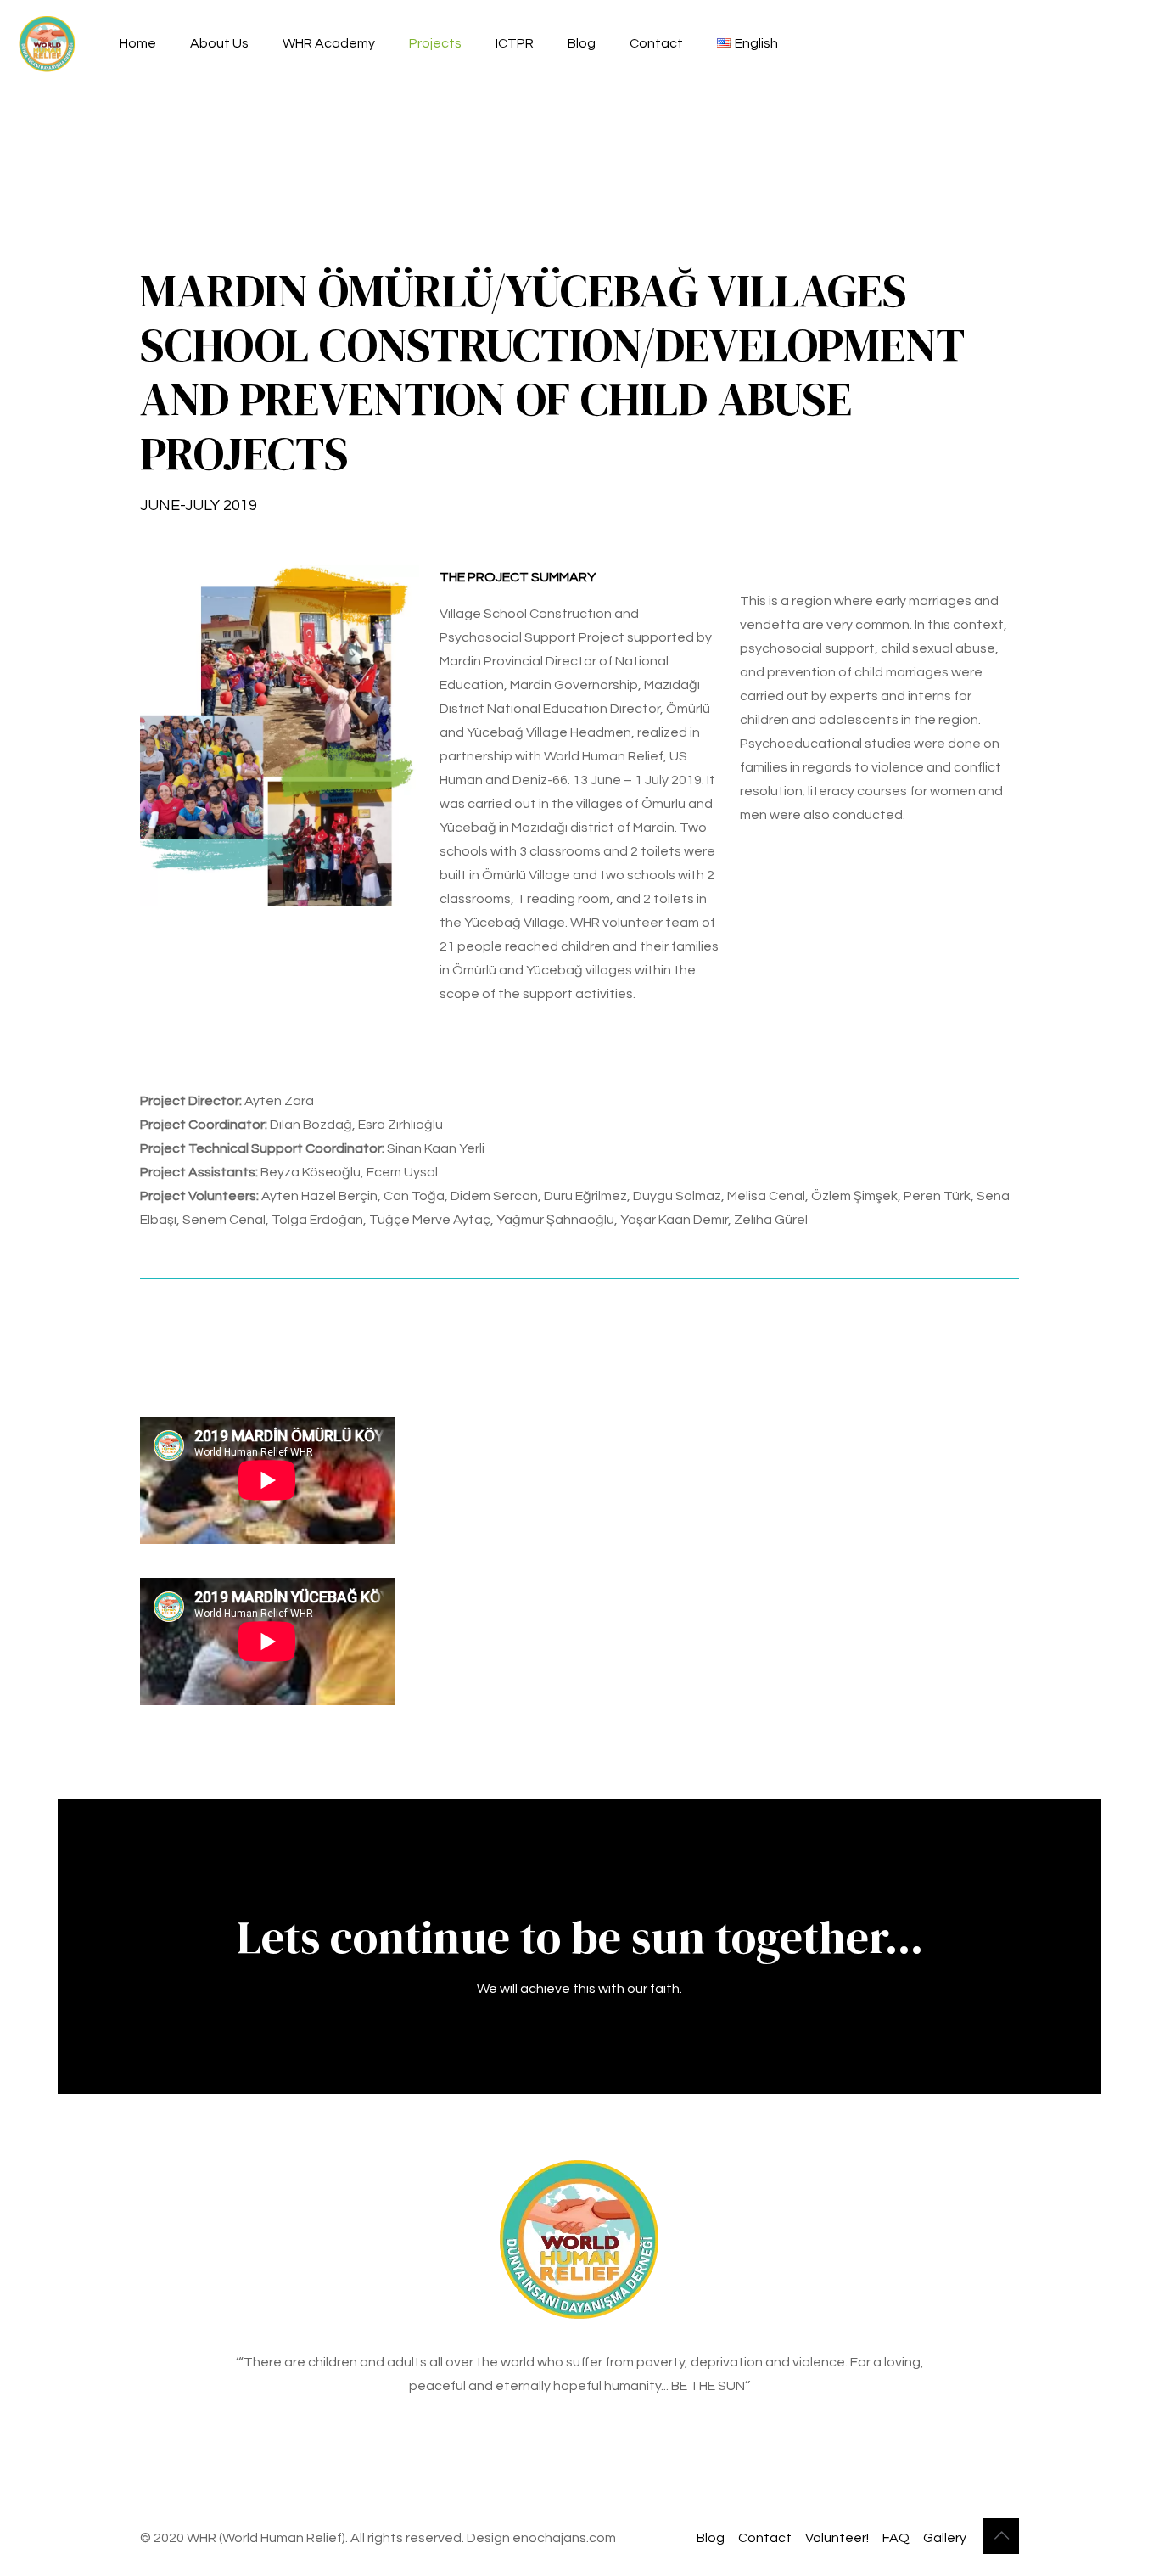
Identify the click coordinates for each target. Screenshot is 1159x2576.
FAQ (896, 2538)
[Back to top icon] (1001, 2536)
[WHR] (47, 43)
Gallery (945, 2538)
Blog (711, 2538)
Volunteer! (837, 2538)
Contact (765, 2538)
